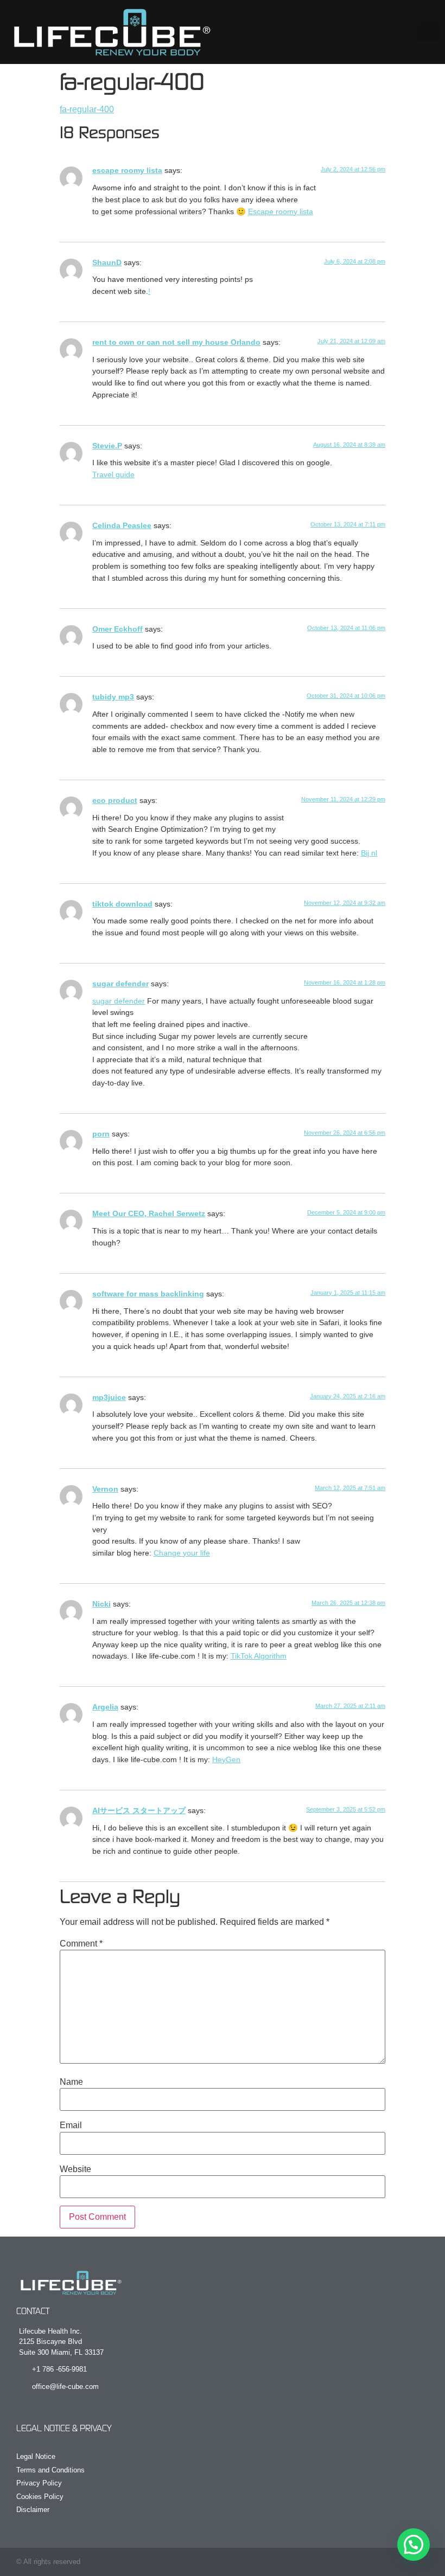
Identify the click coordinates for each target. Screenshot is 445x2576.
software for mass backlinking (148, 1294)
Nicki (101, 1604)
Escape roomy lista (281, 211)
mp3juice (109, 1397)
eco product (115, 800)
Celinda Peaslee (122, 525)
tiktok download (122, 904)
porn (101, 1134)
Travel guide (113, 474)
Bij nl (369, 853)
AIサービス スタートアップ (139, 1810)
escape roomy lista (127, 170)
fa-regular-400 (87, 109)
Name (71, 2082)
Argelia (105, 1707)
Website (75, 2169)
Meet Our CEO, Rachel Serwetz (149, 1213)
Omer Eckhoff (117, 629)
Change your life (182, 1553)
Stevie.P (107, 446)
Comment (81, 1944)
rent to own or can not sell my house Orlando (176, 342)
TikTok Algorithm (259, 1656)
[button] (429, 32)
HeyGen (226, 1759)
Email (71, 2125)
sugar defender (120, 984)
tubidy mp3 (113, 697)
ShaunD (107, 262)
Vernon (105, 1489)
